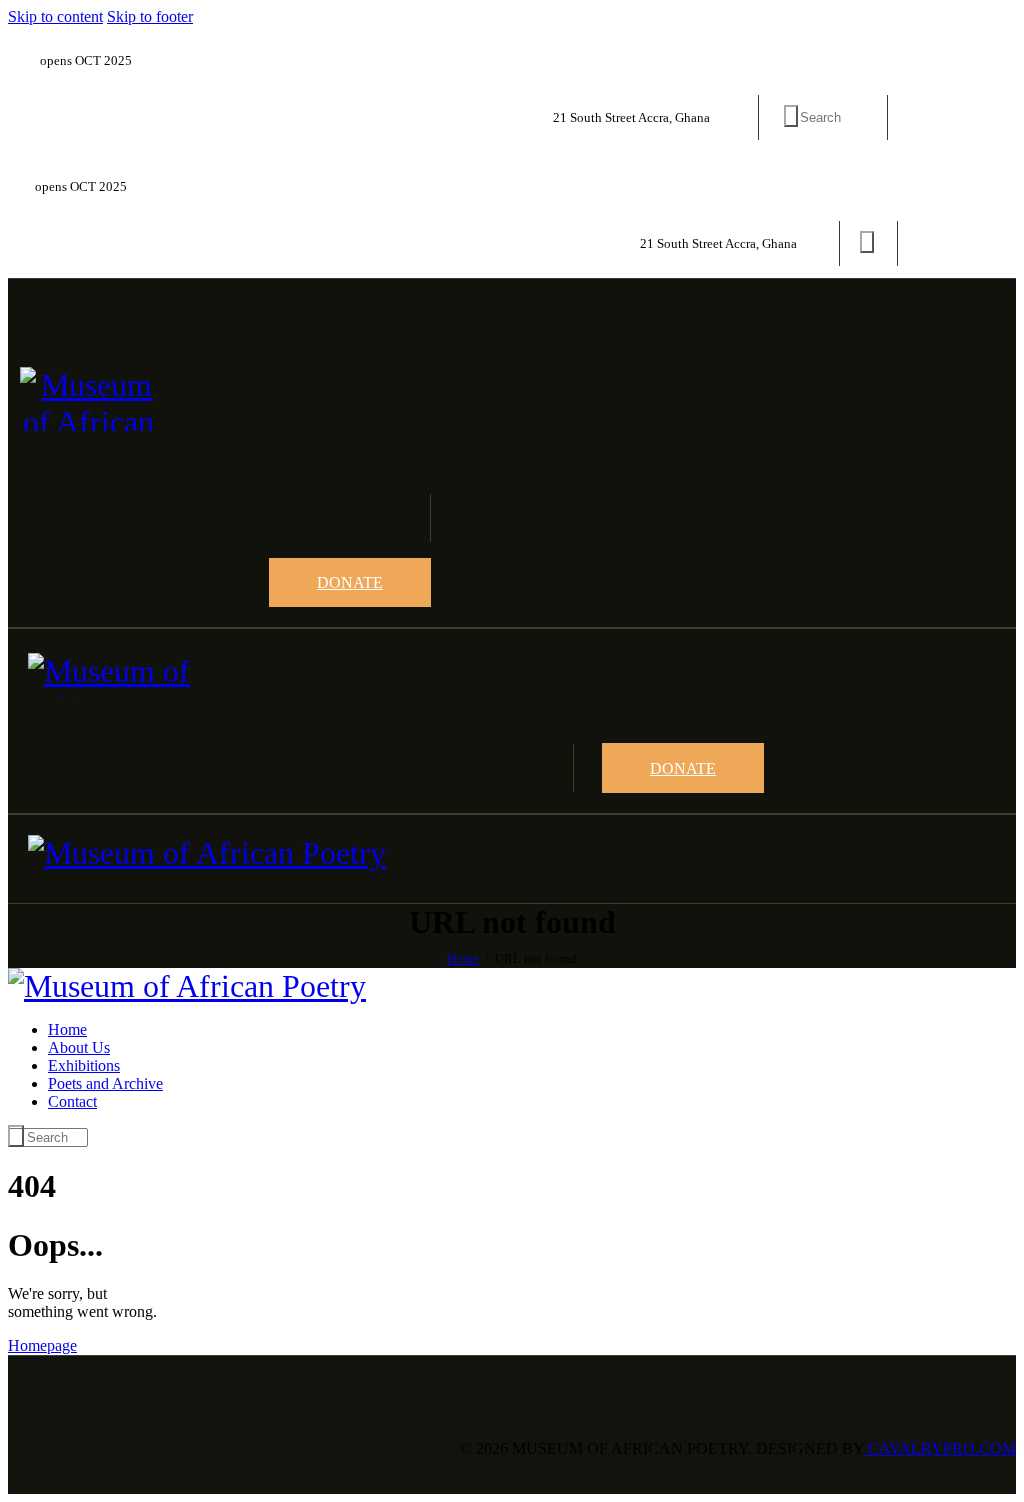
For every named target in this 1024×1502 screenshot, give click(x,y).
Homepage (42, 1345)
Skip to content (55, 16)
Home (463, 958)
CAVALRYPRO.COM (940, 1448)
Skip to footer (150, 16)
